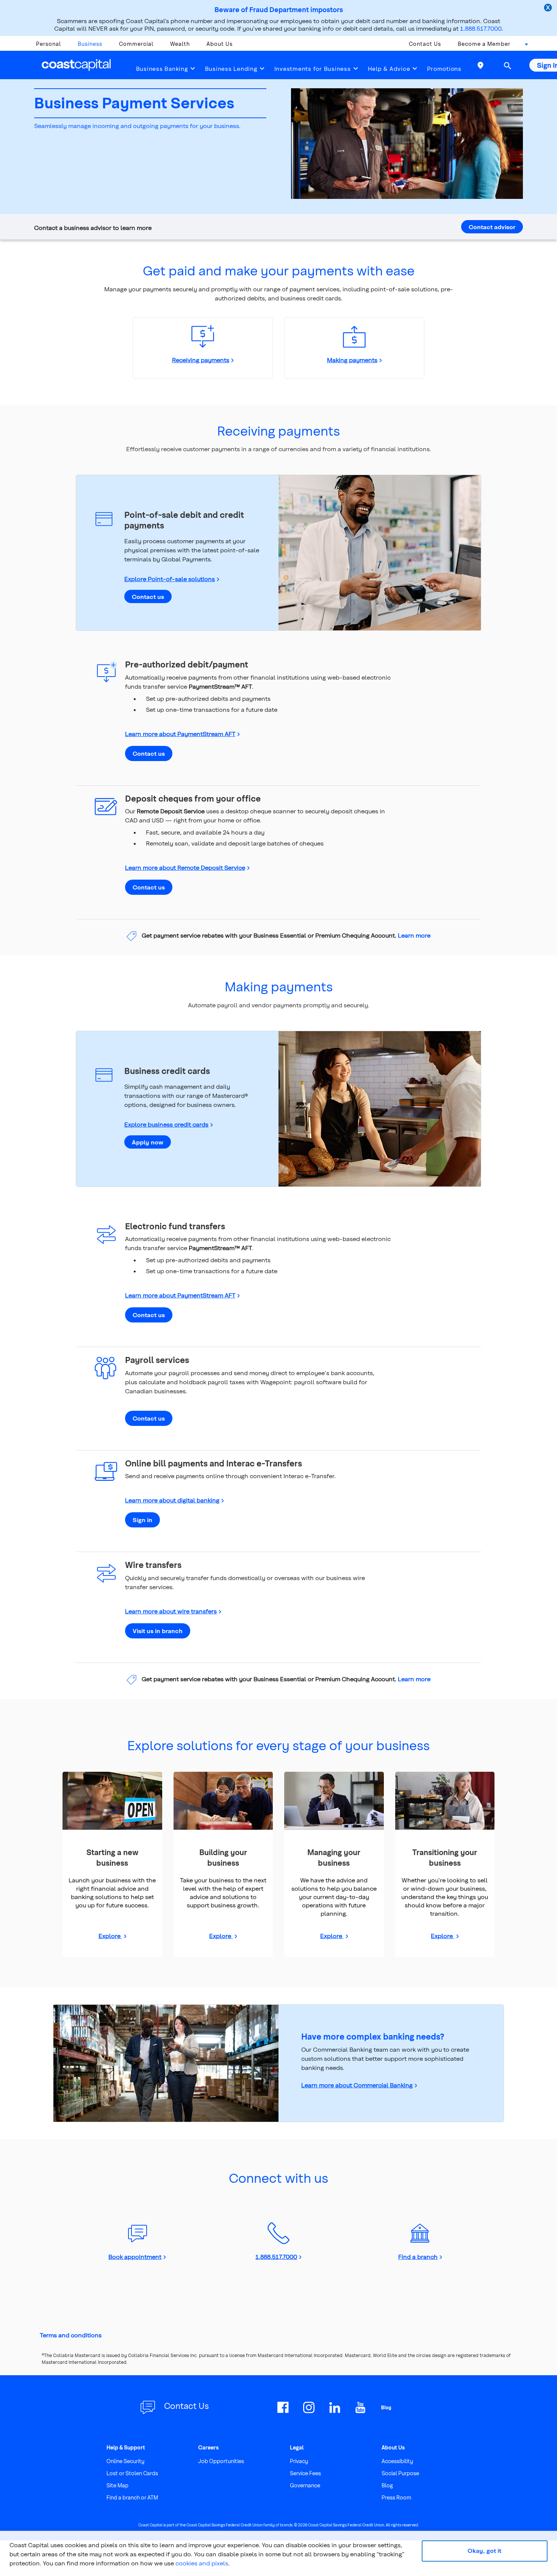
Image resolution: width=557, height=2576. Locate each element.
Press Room (397, 2497)
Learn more (414, 935)
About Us (220, 44)
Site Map (117, 2485)
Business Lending (231, 69)
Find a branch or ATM (132, 2497)
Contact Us (425, 44)
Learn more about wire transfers (171, 1611)
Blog (387, 2485)
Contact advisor (492, 227)
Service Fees (305, 2473)
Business (90, 44)
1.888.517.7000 (481, 28)
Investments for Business (313, 69)
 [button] (507, 66)
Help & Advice (389, 69)
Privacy (299, 2461)
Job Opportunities (221, 2461)
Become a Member (484, 44)
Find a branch (418, 2256)
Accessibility (397, 2461)
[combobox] (524, 46)
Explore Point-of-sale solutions (170, 579)
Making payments (352, 360)
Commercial (136, 44)
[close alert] (549, 8)
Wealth (180, 44)
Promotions (444, 69)
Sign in (142, 1520)
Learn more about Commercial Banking (357, 2085)
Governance (305, 2485)
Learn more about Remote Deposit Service (185, 867)
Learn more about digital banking (172, 1500)
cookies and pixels (202, 2563)
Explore (110, 1936)
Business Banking (162, 69)
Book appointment (135, 2256)
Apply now (148, 1142)
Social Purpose (400, 2473)
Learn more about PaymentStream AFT (180, 734)
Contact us (148, 596)
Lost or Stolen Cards (132, 2473)
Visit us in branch (158, 1631)
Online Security (125, 2461)
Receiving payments (201, 360)
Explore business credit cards (166, 1124)
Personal (49, 44)
